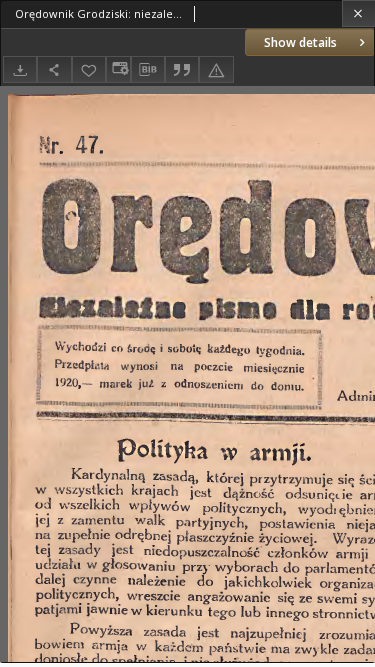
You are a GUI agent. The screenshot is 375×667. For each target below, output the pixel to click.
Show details (300, 42)
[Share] (54, 69)
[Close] (358, 13)
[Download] (20, 69)
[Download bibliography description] (148, 70)
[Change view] (118, 69)
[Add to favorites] (89, 69)
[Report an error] (216, 69)
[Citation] (182, 69)
